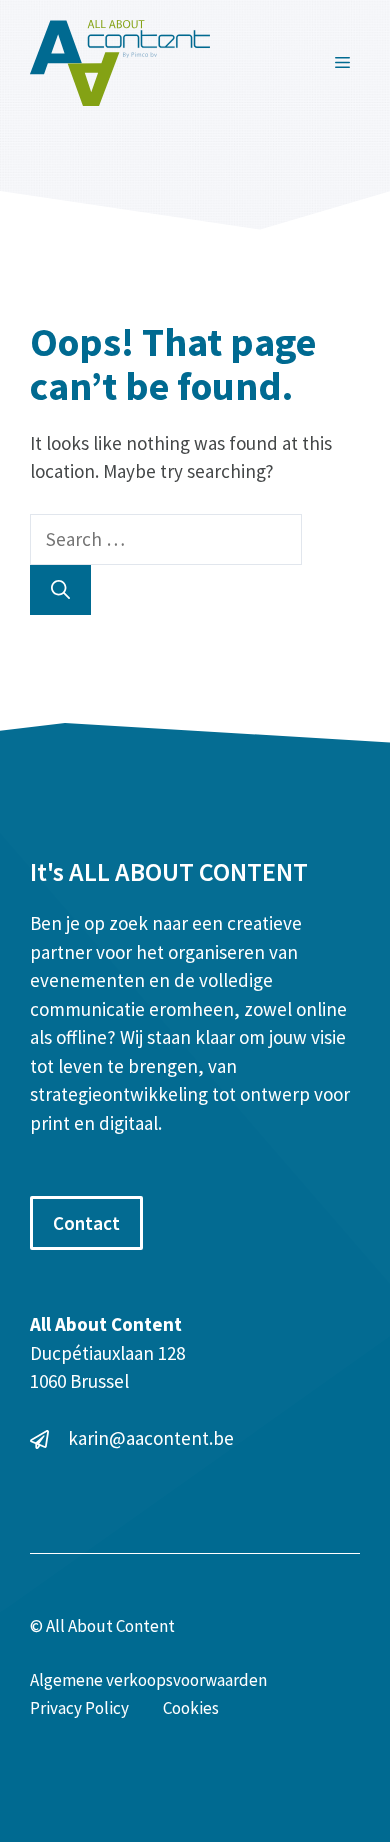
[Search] (60, 590)
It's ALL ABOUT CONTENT (169, 871)
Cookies (191, 1708)
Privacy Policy (79, 1708)
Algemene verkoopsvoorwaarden (148, 1680)
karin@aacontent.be (151, 1438)
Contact (86, 1223)
